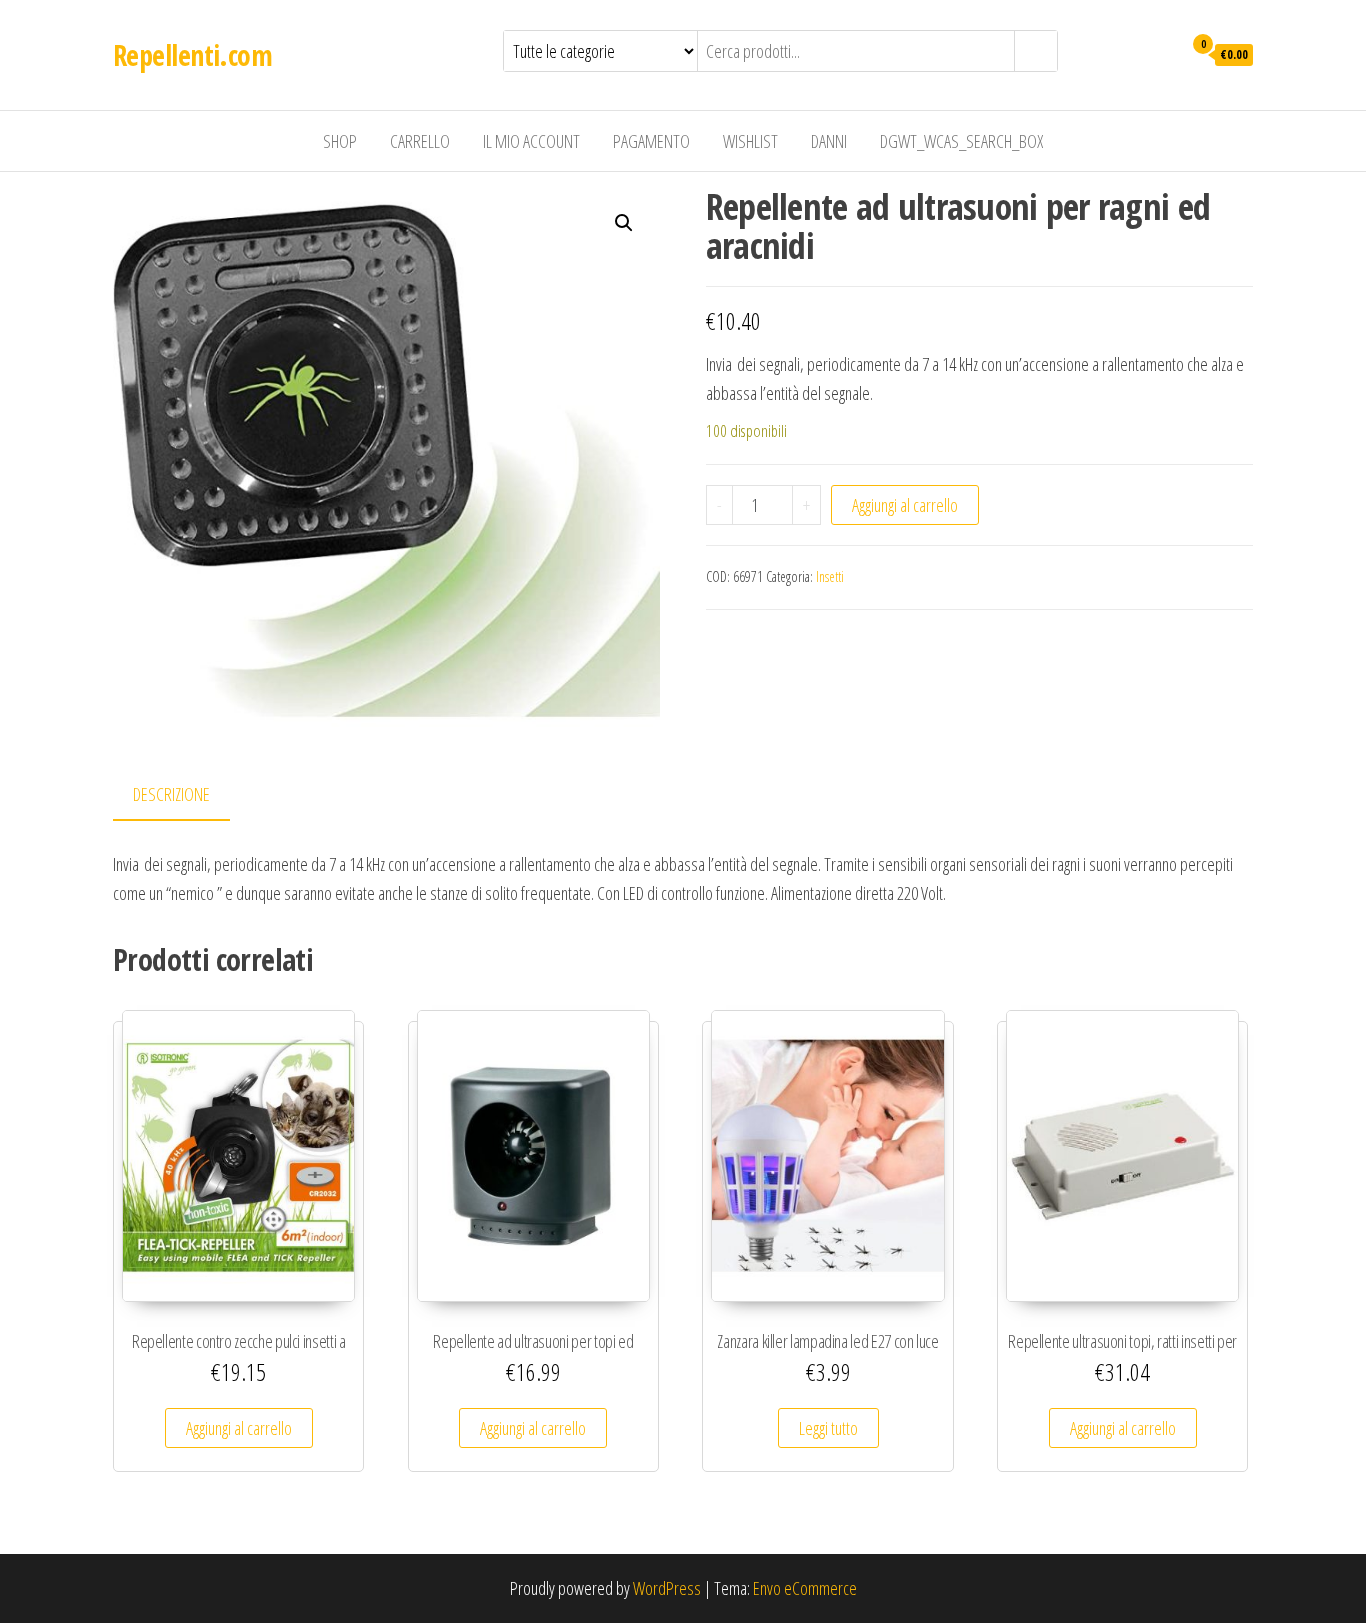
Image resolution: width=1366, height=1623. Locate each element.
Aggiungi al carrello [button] (239, 1428)
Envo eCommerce (805, 1588)
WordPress (667, 1588)
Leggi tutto (828, 1428)
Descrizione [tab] (171, 794)
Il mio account (531, 141)
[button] (624, 223)
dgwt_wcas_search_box (961, 141)
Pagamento (651, 141)
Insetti (830, 576)
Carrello (420, 141)
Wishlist (750, 141)
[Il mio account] (1161, 53)
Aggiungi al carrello (905, 505)
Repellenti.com (192, 55)
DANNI (829, 141)
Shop (340, 141)
